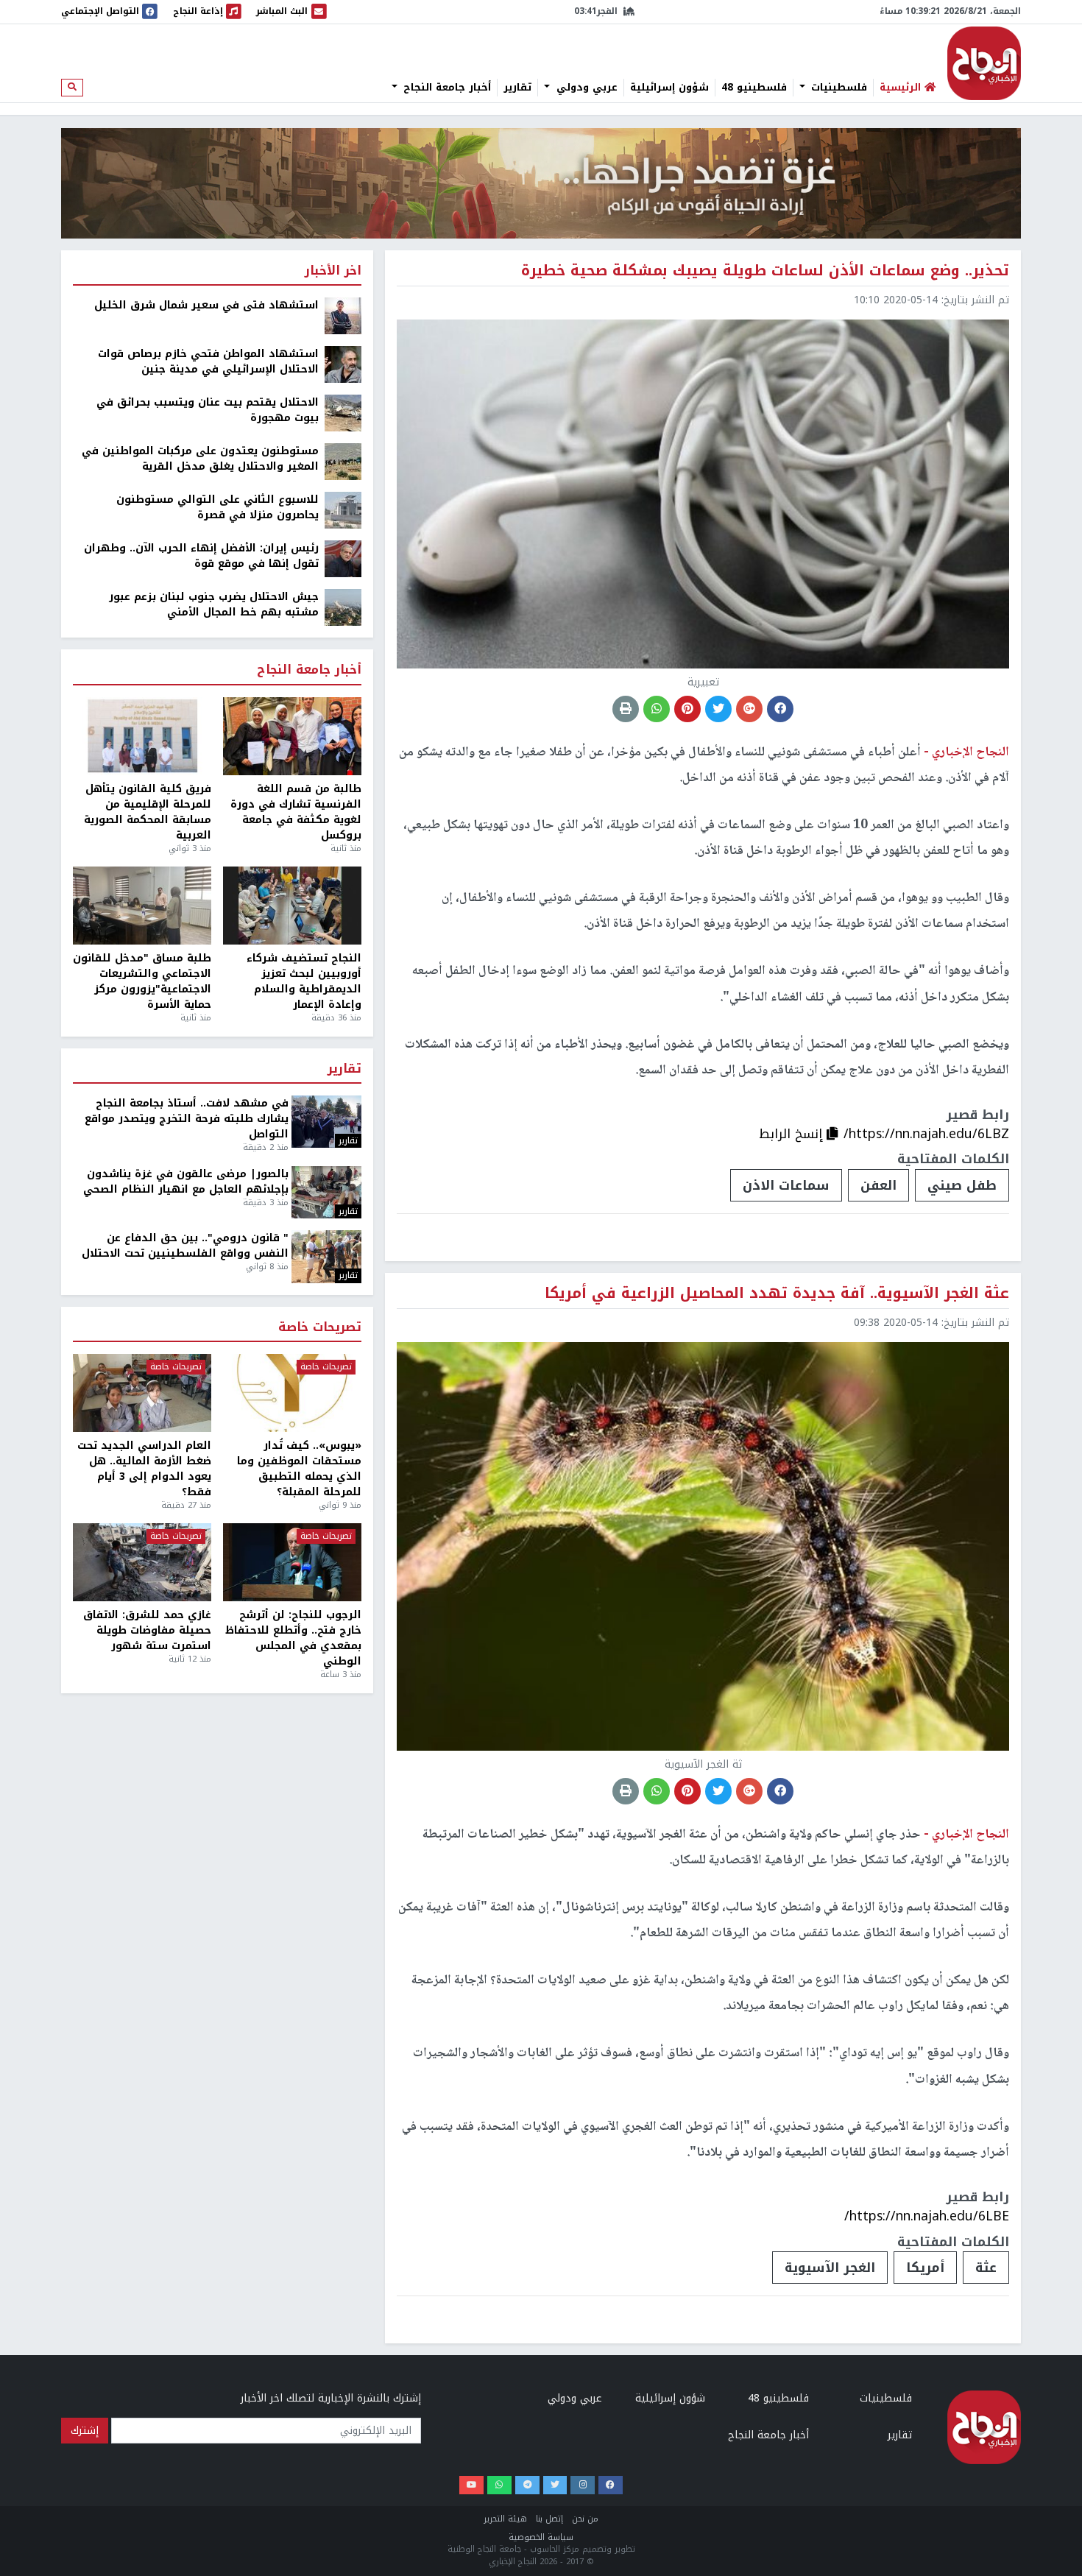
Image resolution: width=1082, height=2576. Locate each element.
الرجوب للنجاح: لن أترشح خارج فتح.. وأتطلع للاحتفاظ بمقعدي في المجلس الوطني (293, 1638)
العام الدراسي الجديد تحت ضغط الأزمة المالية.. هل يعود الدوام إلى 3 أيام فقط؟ (144, 1469)
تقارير (517, 88)
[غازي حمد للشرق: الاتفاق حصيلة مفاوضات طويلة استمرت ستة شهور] (142, 1562)
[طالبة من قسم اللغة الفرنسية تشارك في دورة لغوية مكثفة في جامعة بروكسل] (292, 736)
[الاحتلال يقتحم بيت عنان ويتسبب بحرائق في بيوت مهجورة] (343, 413)
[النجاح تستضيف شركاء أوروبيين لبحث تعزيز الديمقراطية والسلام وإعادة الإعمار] (292, 906)
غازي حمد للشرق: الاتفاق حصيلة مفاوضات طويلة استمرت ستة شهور (147, 1630)
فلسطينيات (837, 88)
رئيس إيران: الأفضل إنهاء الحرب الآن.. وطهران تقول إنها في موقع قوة (201, 556)
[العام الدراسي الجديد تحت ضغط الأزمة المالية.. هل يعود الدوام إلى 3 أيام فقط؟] (142, 1393)
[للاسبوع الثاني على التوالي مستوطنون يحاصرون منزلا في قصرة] (343, 510)
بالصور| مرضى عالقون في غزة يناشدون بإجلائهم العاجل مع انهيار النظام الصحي (186, 1182)
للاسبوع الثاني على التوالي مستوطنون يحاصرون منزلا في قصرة (218, 507)
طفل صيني (962, 1185)
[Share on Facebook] (780, 709)
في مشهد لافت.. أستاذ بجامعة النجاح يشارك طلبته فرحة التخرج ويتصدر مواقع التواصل (187, 1119)
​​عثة (986, 2268)
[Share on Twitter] (718, 709)
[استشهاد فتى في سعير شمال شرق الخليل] (343, 315)
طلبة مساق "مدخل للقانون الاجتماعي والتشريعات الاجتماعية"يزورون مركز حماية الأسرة (142, 981)
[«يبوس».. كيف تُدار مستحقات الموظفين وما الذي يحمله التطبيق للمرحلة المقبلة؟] (292, 1393)
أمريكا (925, 2268)
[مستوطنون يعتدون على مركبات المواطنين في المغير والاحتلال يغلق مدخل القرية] (343, 461)
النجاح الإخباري (984, 63)
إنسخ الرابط (793, 1134)
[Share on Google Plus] (749, 709)
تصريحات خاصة (320, 1328)
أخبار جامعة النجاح (445, 88)
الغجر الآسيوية (830, 2268)
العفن (878, 1185)
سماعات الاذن (786, 1185)
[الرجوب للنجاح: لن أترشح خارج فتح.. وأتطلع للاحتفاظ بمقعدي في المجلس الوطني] (292, 1562)
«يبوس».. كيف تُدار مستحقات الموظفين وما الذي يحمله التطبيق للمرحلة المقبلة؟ (299, 1469)
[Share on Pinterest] (687, 709)
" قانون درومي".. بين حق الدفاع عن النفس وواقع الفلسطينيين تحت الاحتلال (185, 1246)
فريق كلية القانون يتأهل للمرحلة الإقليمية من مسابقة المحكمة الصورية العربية (148, 812)
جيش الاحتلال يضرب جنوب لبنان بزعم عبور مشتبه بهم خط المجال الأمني (214, 604)
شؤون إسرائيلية (669, 88)
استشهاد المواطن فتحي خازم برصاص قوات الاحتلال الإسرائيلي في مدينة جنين (208, 361)
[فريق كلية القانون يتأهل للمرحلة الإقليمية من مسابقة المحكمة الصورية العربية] (142, 736)
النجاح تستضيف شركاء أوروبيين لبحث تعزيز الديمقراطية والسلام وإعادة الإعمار (304, 981)
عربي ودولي (585, 88)
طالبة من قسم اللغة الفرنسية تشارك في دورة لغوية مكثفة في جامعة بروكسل (296, 812)
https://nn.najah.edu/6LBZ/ (926, 1134)
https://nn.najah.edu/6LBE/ (927, 2216)
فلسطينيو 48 (754, 88)
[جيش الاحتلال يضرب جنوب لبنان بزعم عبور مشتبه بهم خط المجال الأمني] (343, 607)
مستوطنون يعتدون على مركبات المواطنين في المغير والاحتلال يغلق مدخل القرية (200, 459)
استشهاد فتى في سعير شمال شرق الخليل (206, 305)
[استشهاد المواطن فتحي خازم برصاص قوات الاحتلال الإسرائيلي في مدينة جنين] (343, 364)
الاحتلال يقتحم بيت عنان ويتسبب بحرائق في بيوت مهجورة (208, 410)
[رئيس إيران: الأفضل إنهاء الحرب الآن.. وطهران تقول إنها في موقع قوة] (343, 558)
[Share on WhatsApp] (657, 709)
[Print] (626, 709)
